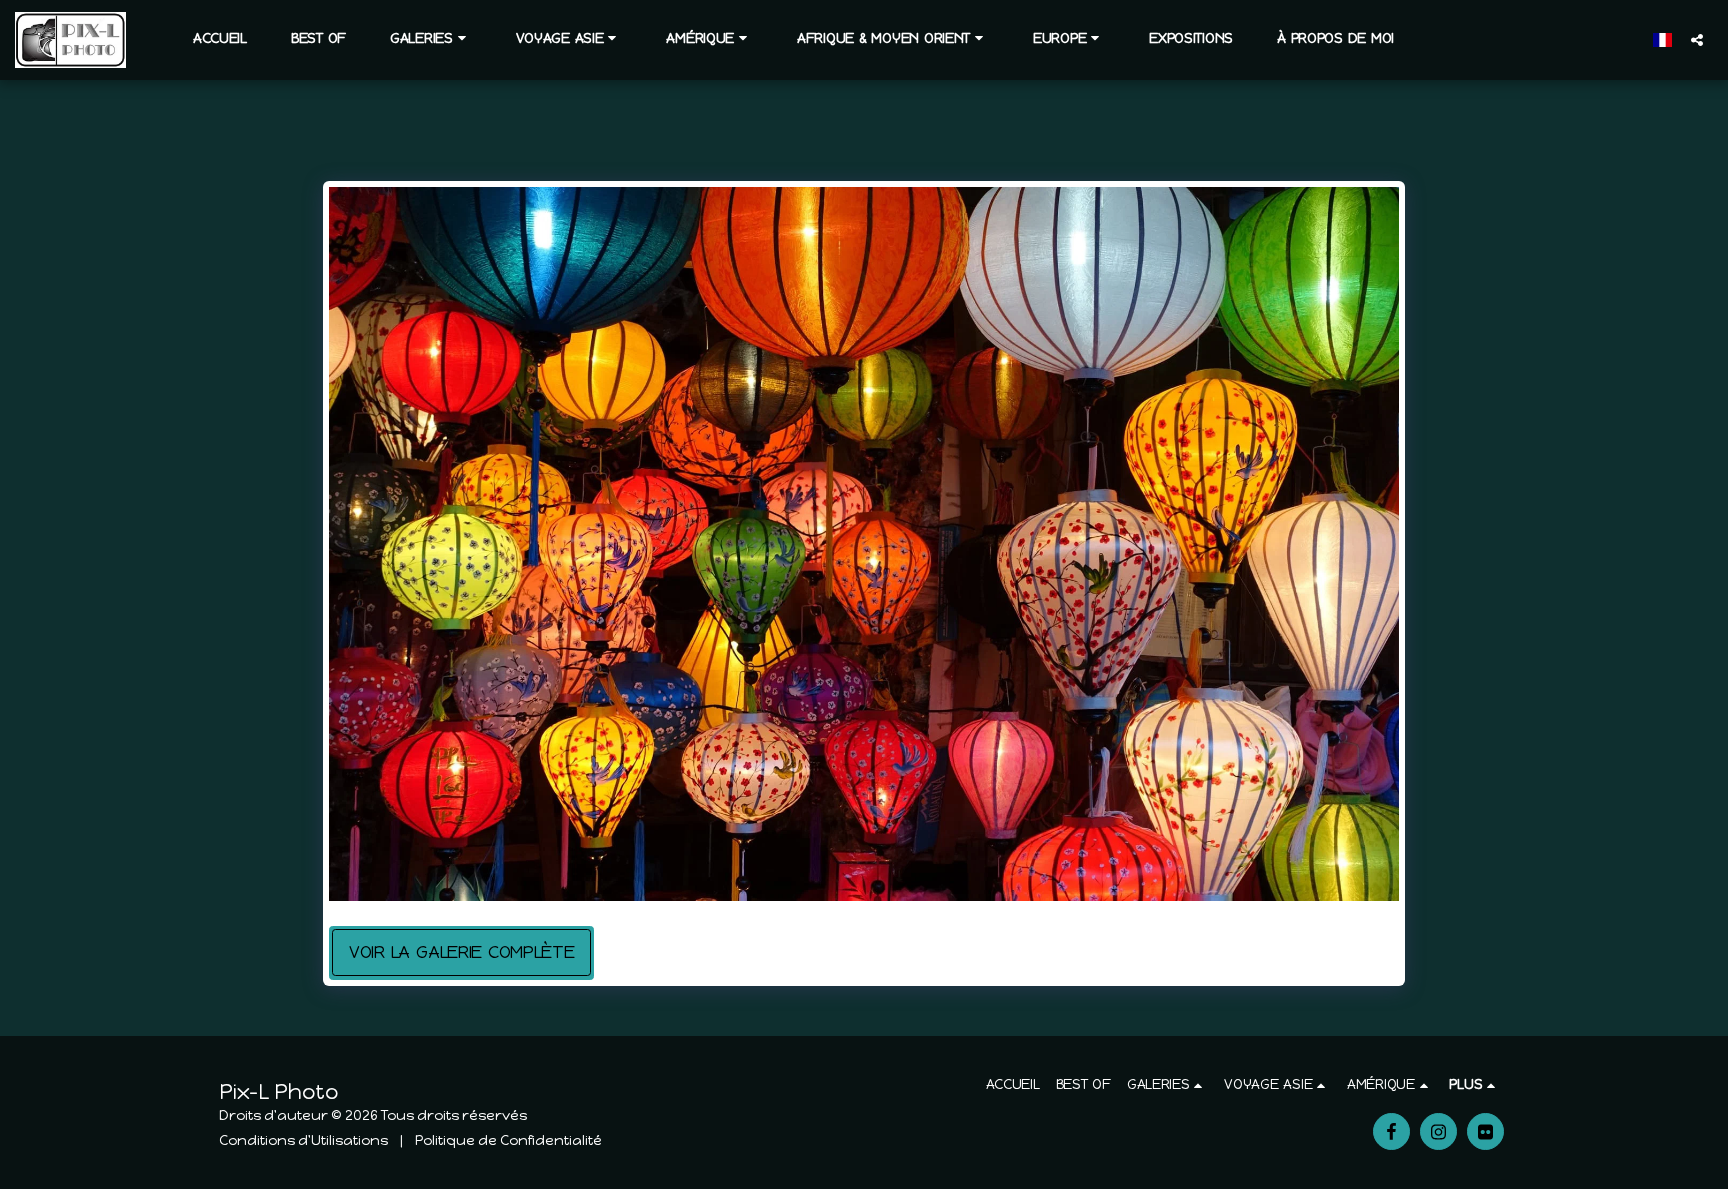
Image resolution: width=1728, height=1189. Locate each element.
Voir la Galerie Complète (461, 952)
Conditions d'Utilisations (303, 1140)
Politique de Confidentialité (508, 1140)
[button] (431, 39)
